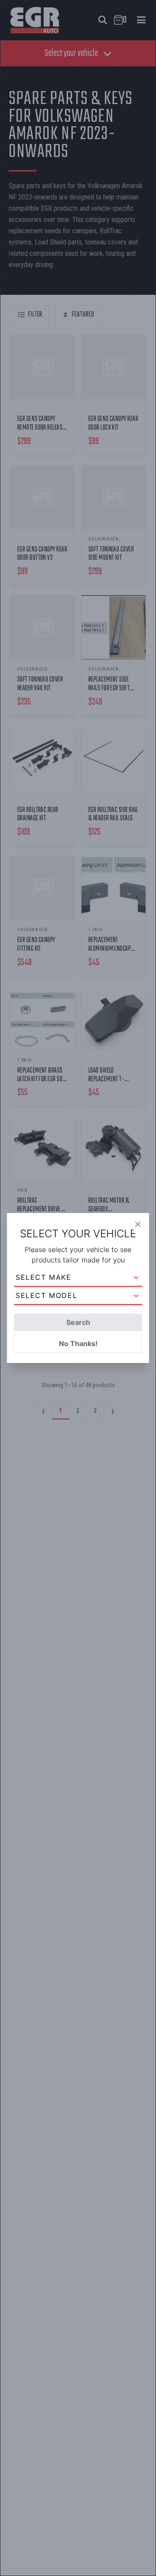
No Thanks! (78, 1343)
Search (78, 1322)
